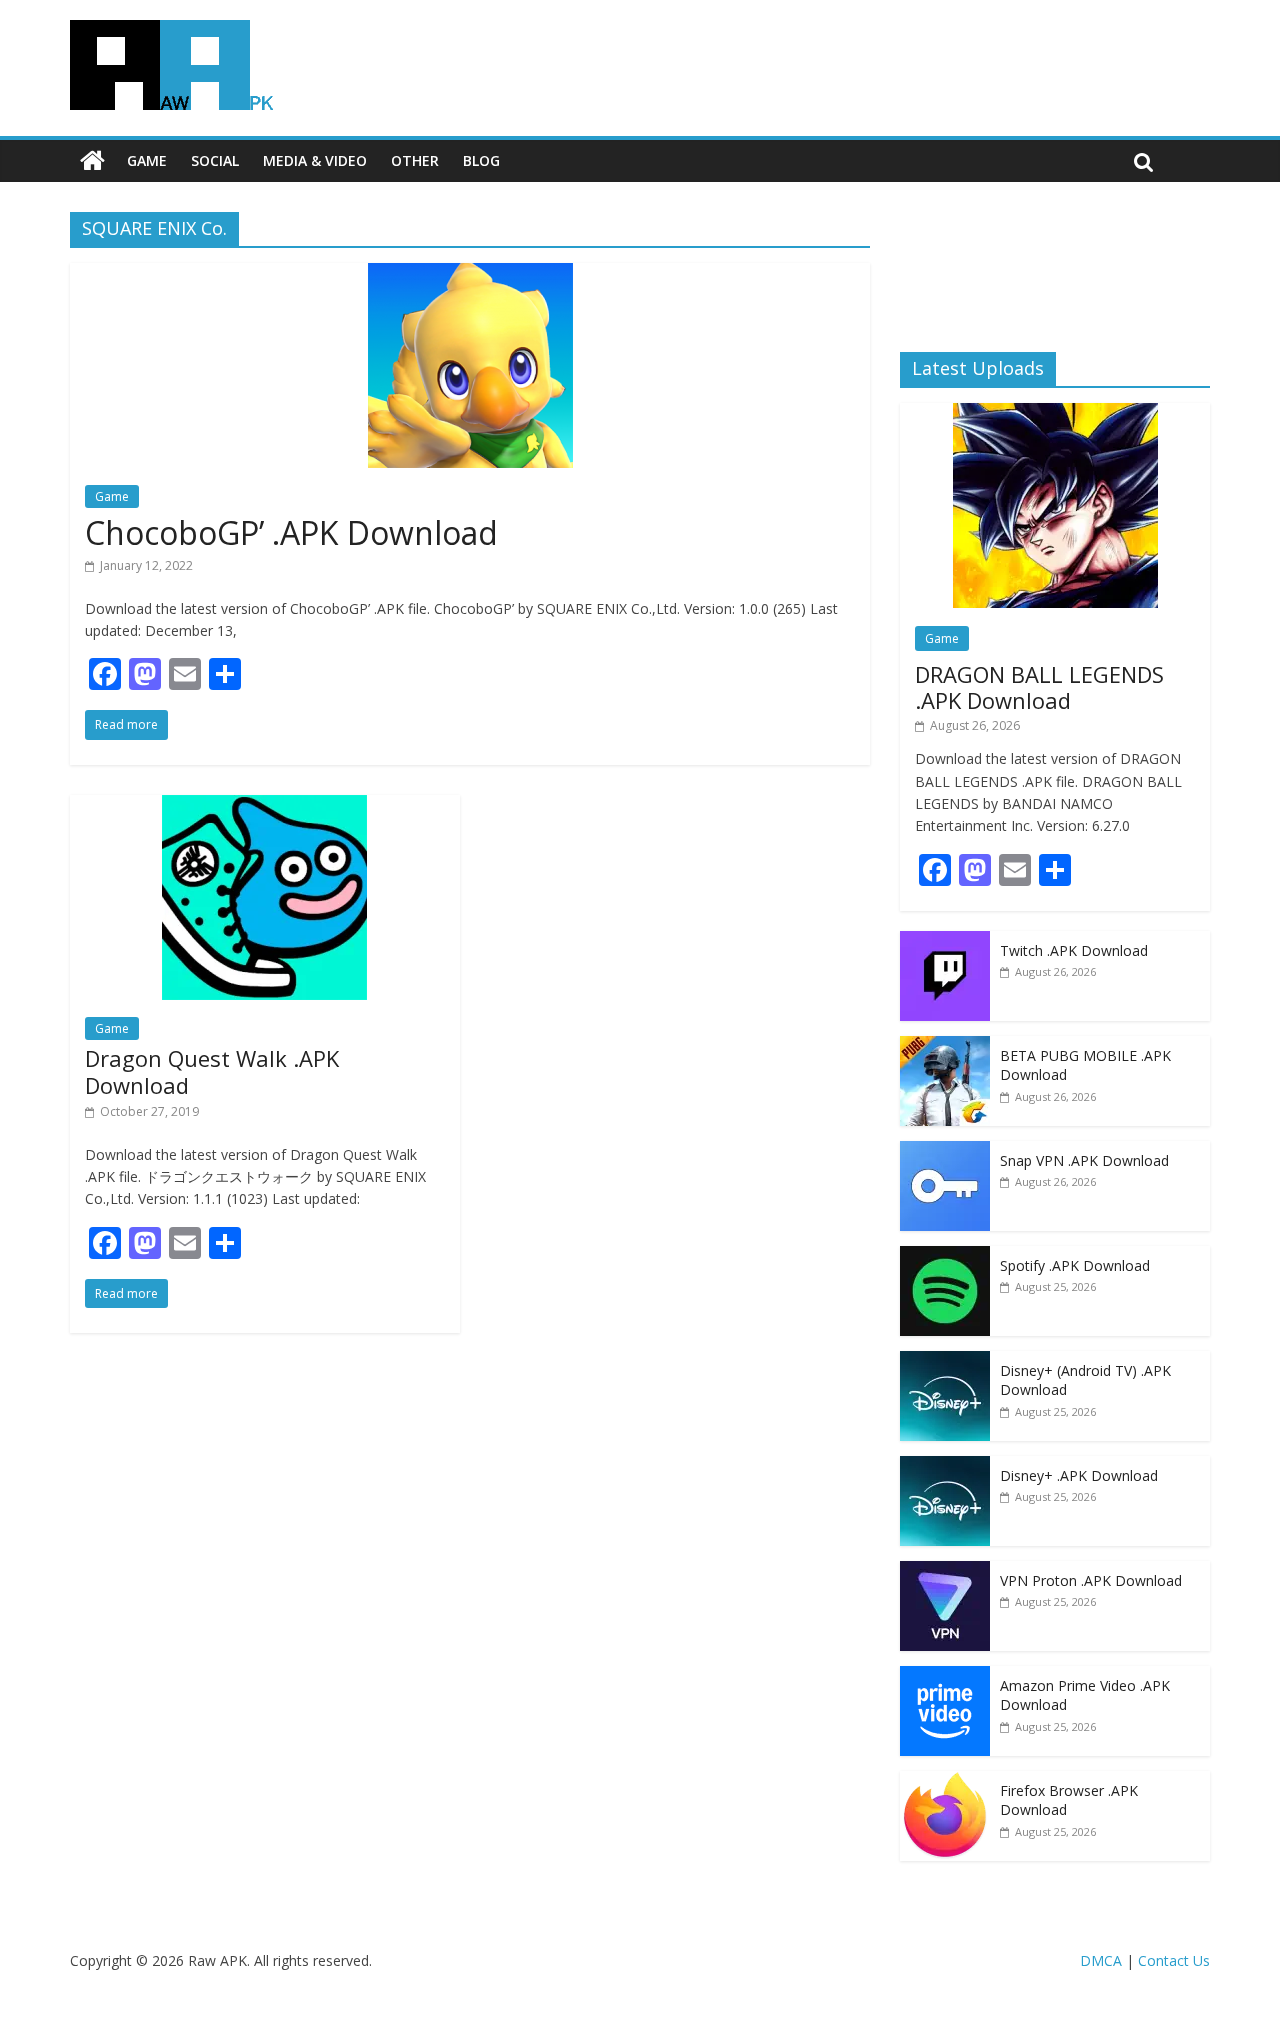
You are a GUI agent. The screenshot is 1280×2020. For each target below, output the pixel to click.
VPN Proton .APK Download (1091, 1580)
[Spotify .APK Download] (945, 1256)
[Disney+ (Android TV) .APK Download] (945, 1361)
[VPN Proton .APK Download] (945, 1571)
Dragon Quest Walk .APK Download (212, 1071)
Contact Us (1174, 1960)
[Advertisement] (1055, 265)
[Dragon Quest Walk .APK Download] (264, 807)
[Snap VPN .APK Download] (945, 1151)
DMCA (1101, 1960)
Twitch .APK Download (1074, 950)
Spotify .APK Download (1075, 1265)
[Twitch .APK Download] (945, 941)
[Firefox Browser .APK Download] (945, 1781)
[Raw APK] (92, 161)
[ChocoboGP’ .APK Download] (470, 275)
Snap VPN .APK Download (1084, 1160)
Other (415, 160)
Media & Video (315, 160)
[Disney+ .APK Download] (945, 1466)
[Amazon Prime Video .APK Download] (945, 1676)
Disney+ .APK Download (1079, 1475)
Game (147, 160)
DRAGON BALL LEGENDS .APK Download (1039, 687)
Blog (481, 160)
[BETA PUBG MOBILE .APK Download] (945, 1046)
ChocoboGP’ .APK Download (291, 532)
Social (215, 160)
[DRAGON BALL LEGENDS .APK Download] (1055, 413)
